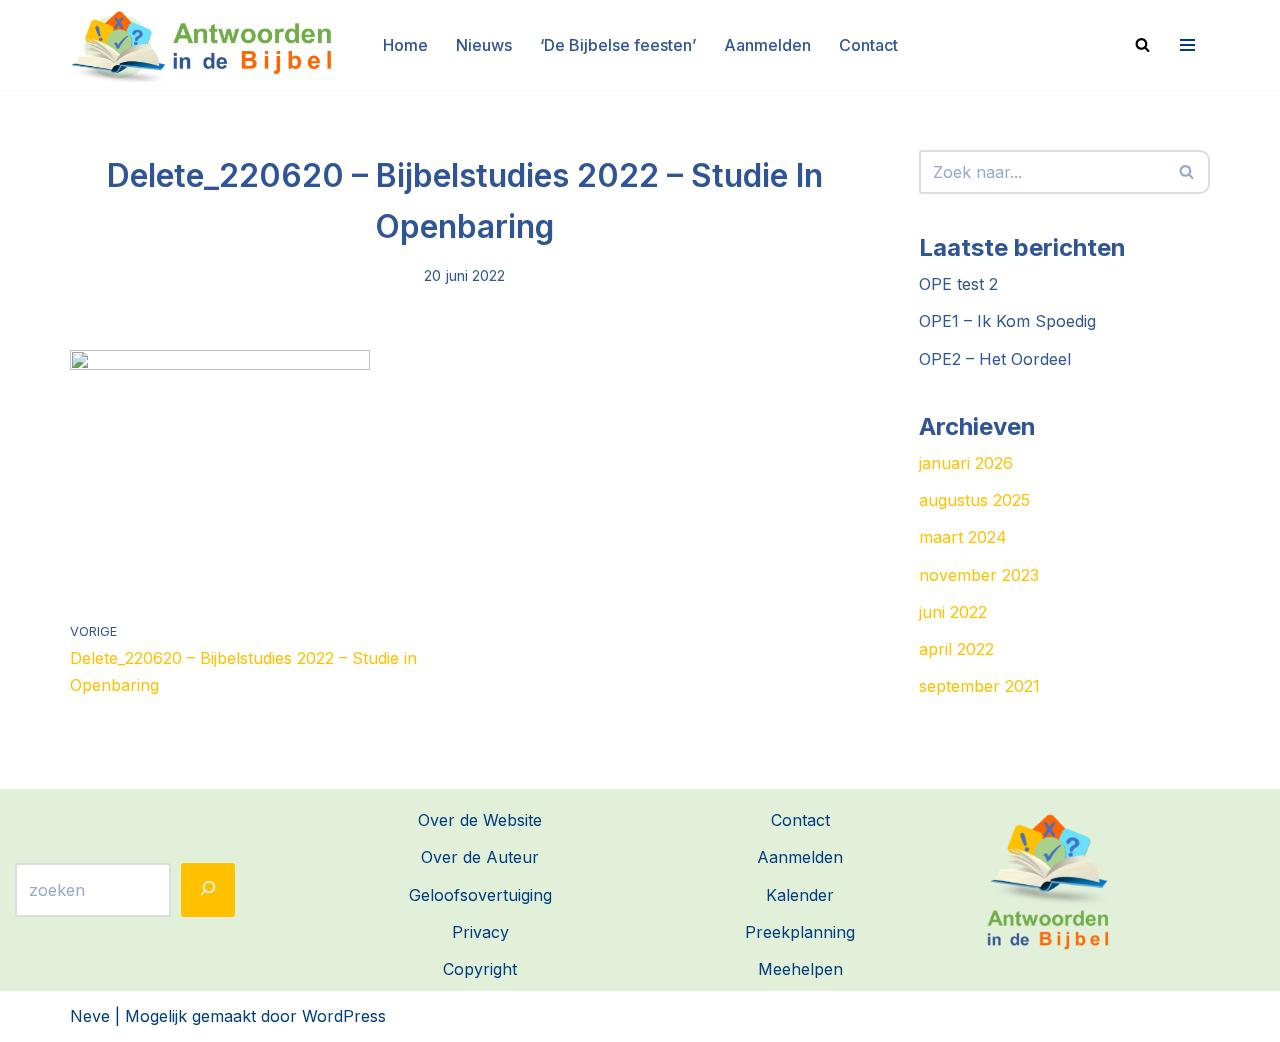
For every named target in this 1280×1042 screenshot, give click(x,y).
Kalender (800, 895)
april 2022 (956, 649)
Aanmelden (767, 45)
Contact (868, 45)
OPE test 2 (958, 284)
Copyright (480, 969)
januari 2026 (966, 463)
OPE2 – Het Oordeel (995, 359)
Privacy (480, 932)
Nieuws (484, 45)
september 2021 (979, 686)
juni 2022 (953, 612)
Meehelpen (800, 969)
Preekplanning (800, 932)
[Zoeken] (1142, 44)
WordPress (344, 1016)
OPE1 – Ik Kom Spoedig (1007, 321)
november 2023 (979, 575)
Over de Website (480, 820)
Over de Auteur (480, 857)
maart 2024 (963, 537)
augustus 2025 (974, 500)
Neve (90, 1016)
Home (405, 45)
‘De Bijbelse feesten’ (618, 45)
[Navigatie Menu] (1185, 45)
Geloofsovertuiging (480, 895)
